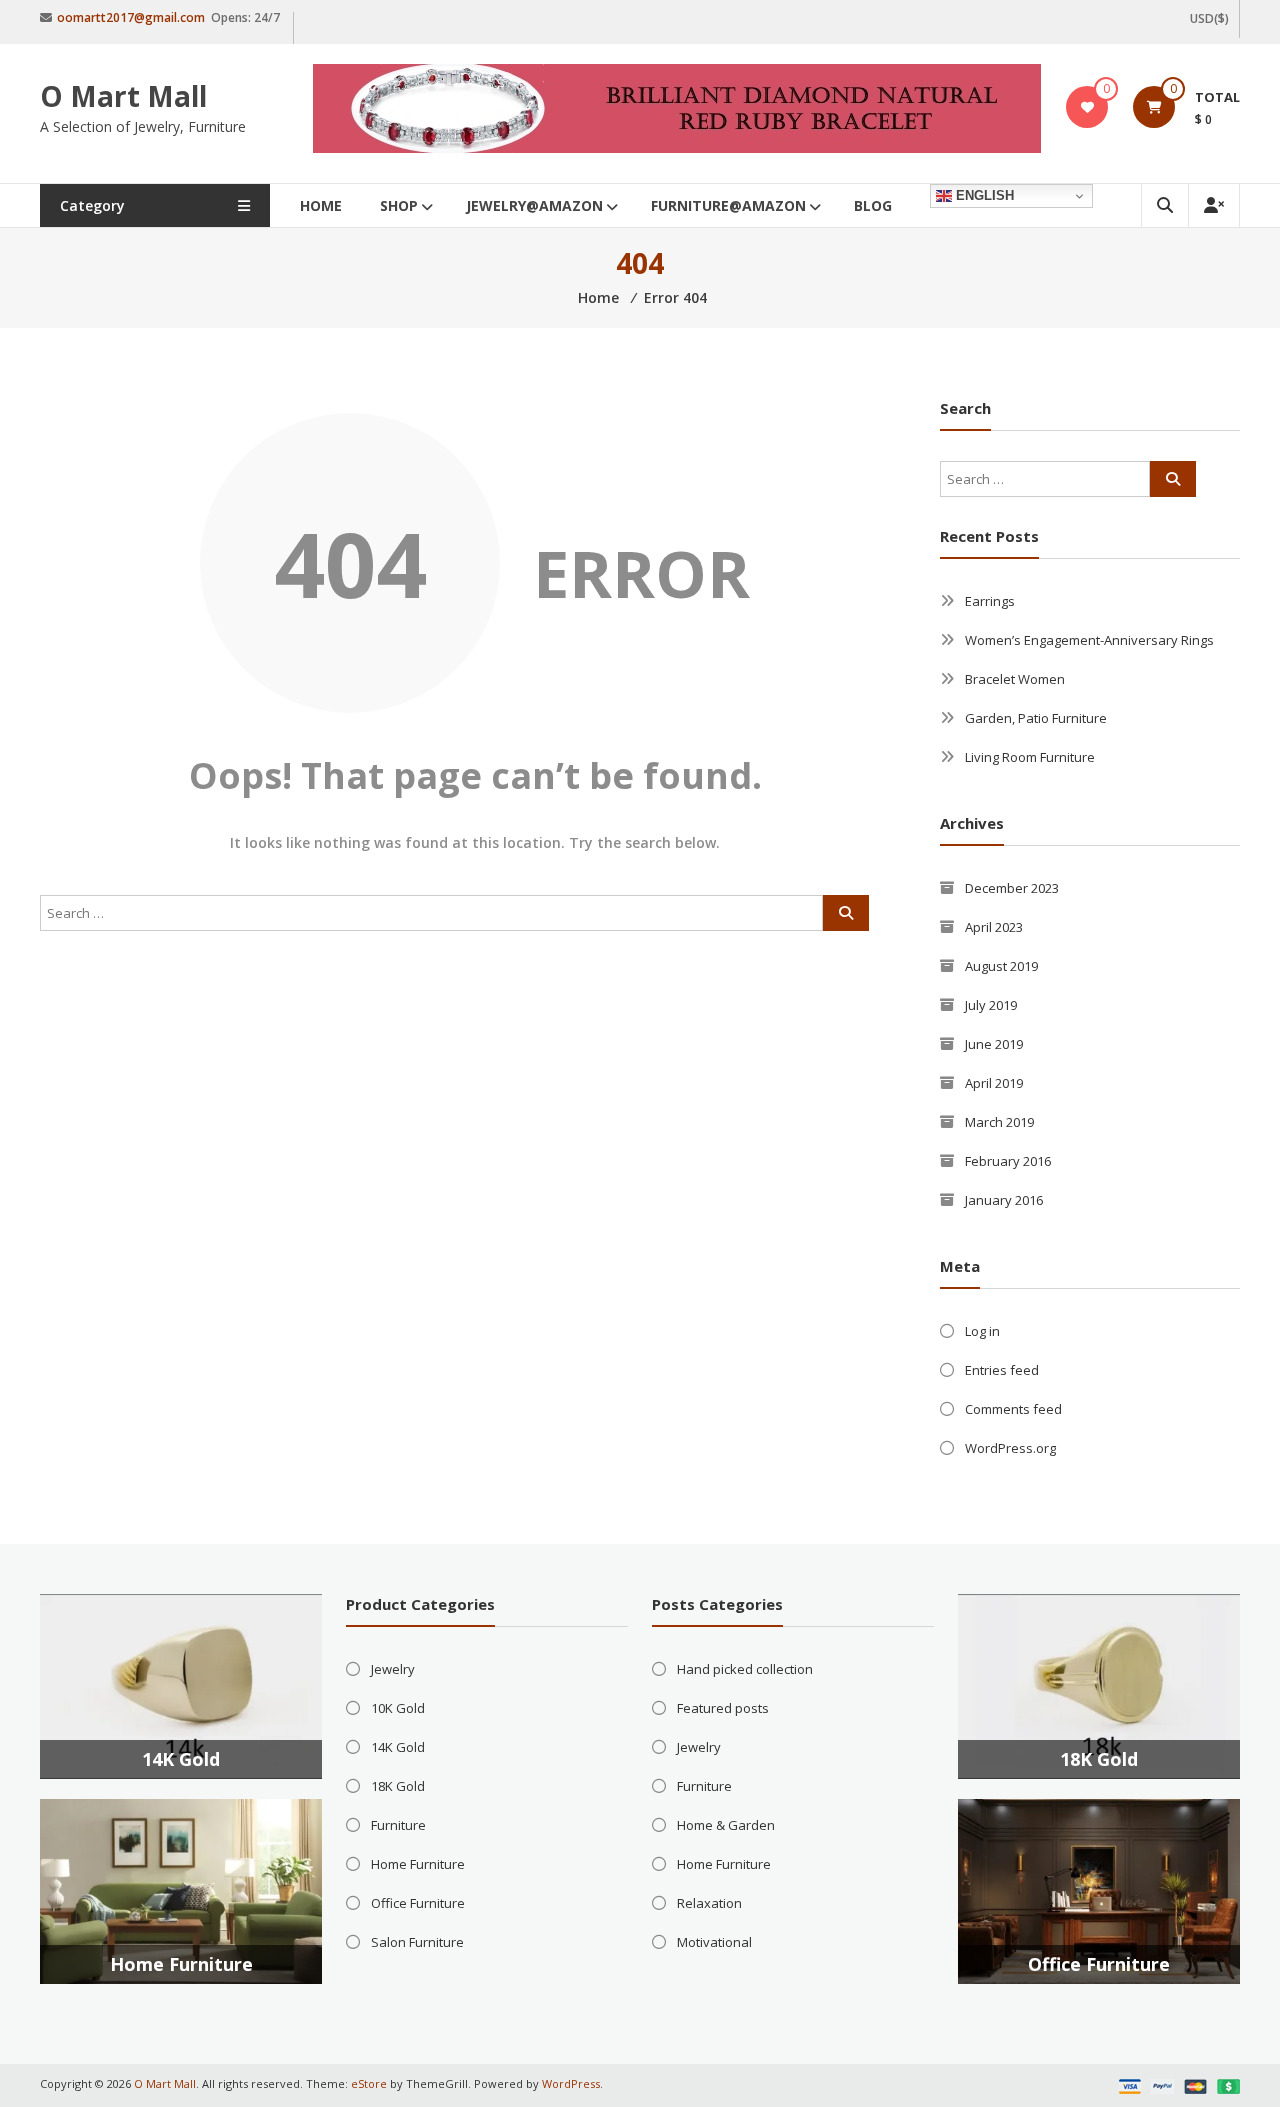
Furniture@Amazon (728, 205)
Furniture (398, 1825)
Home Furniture (181, 1964)
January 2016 (1004, 1200)
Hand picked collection (745, 1669)
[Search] (846, 913)
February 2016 (1008, 1161)
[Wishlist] (1087, 107)
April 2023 (994, 927)
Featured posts (723, 1708)
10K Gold (398, 1708)
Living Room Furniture (1030, 757)
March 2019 (999, 1122)
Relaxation (709, 1903)
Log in (982, 1331)
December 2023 (1012, 888)
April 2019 (994, 1083)
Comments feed (1013, 1409)
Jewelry (393, 1669)
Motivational (714, 1942)
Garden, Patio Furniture (1036, 718)
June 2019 (994, 1044)
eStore (369, 2083)
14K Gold (181, 1759)
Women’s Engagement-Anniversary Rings (1089, 640)
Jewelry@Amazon (534, 205)
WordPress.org (1010, 1448)
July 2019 (991, 1005)
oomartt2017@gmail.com (131, 17)
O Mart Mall (123, 96)
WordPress (571, 2083)
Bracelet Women (1015, 679)
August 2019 (1001, 966)
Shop (399, 205)
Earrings (990, 601)
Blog (873, 205)
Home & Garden (726, 1825)
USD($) (1209, 18)
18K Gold (398, 1786)
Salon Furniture (417, 1942)
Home (321, 205)
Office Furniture (418, 1903)
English (983, 195)
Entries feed (1002, 1370)
